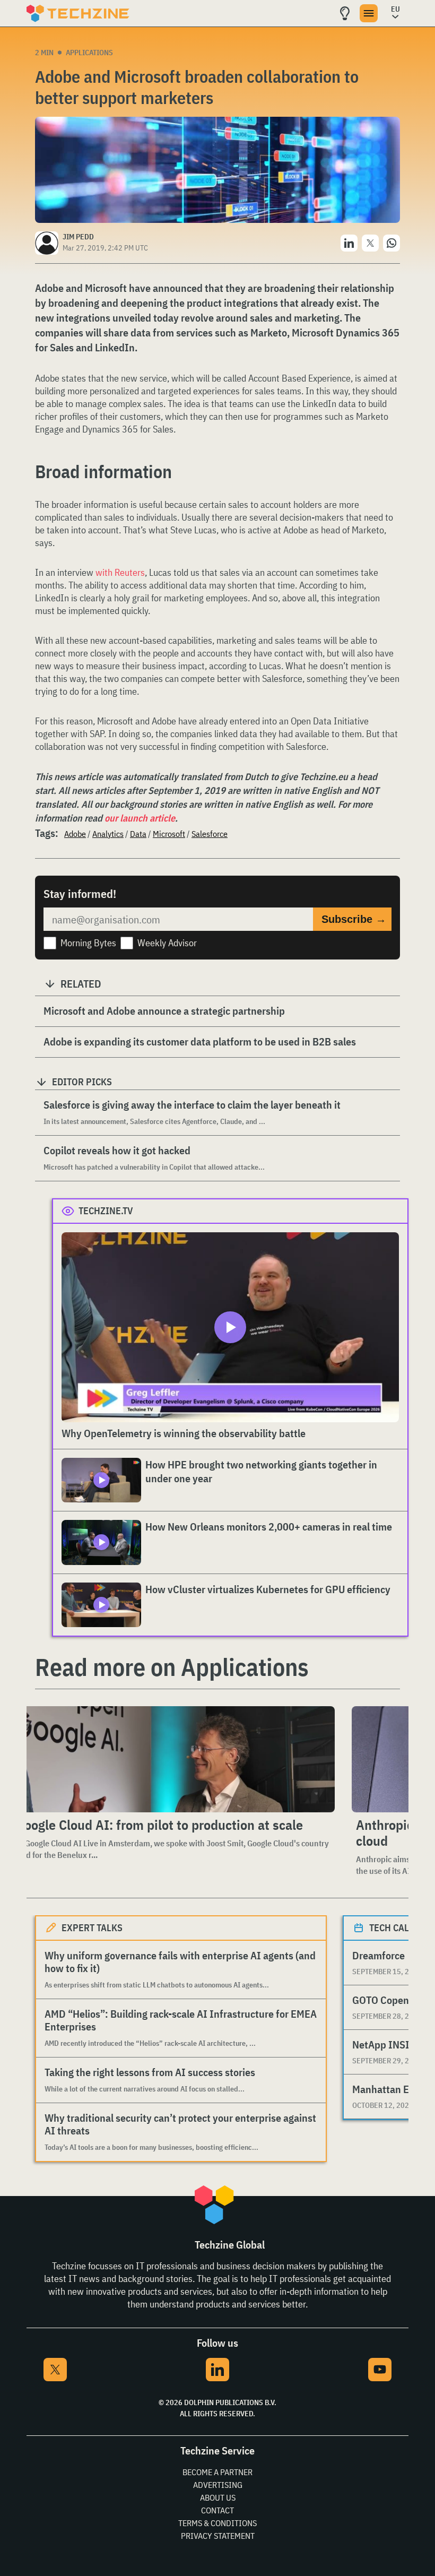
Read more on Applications (172, 1667)
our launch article (140, 818)
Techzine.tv (106, 1211)
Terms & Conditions (217, 2523)
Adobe (75, 834)
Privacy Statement (218, 2536)
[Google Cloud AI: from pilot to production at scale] (173, 1759)
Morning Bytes (88, 943)
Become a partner (217, 2472)
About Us (218, 2497)
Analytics (108, 834)
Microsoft (169, 834)
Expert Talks (92, 1928)
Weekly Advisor (167, 943)
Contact (217, 2510)
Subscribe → (354, 919)
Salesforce (210, 834)
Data (138, 834)
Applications (89, 53)
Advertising (218, 2485)
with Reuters (120, 572)
